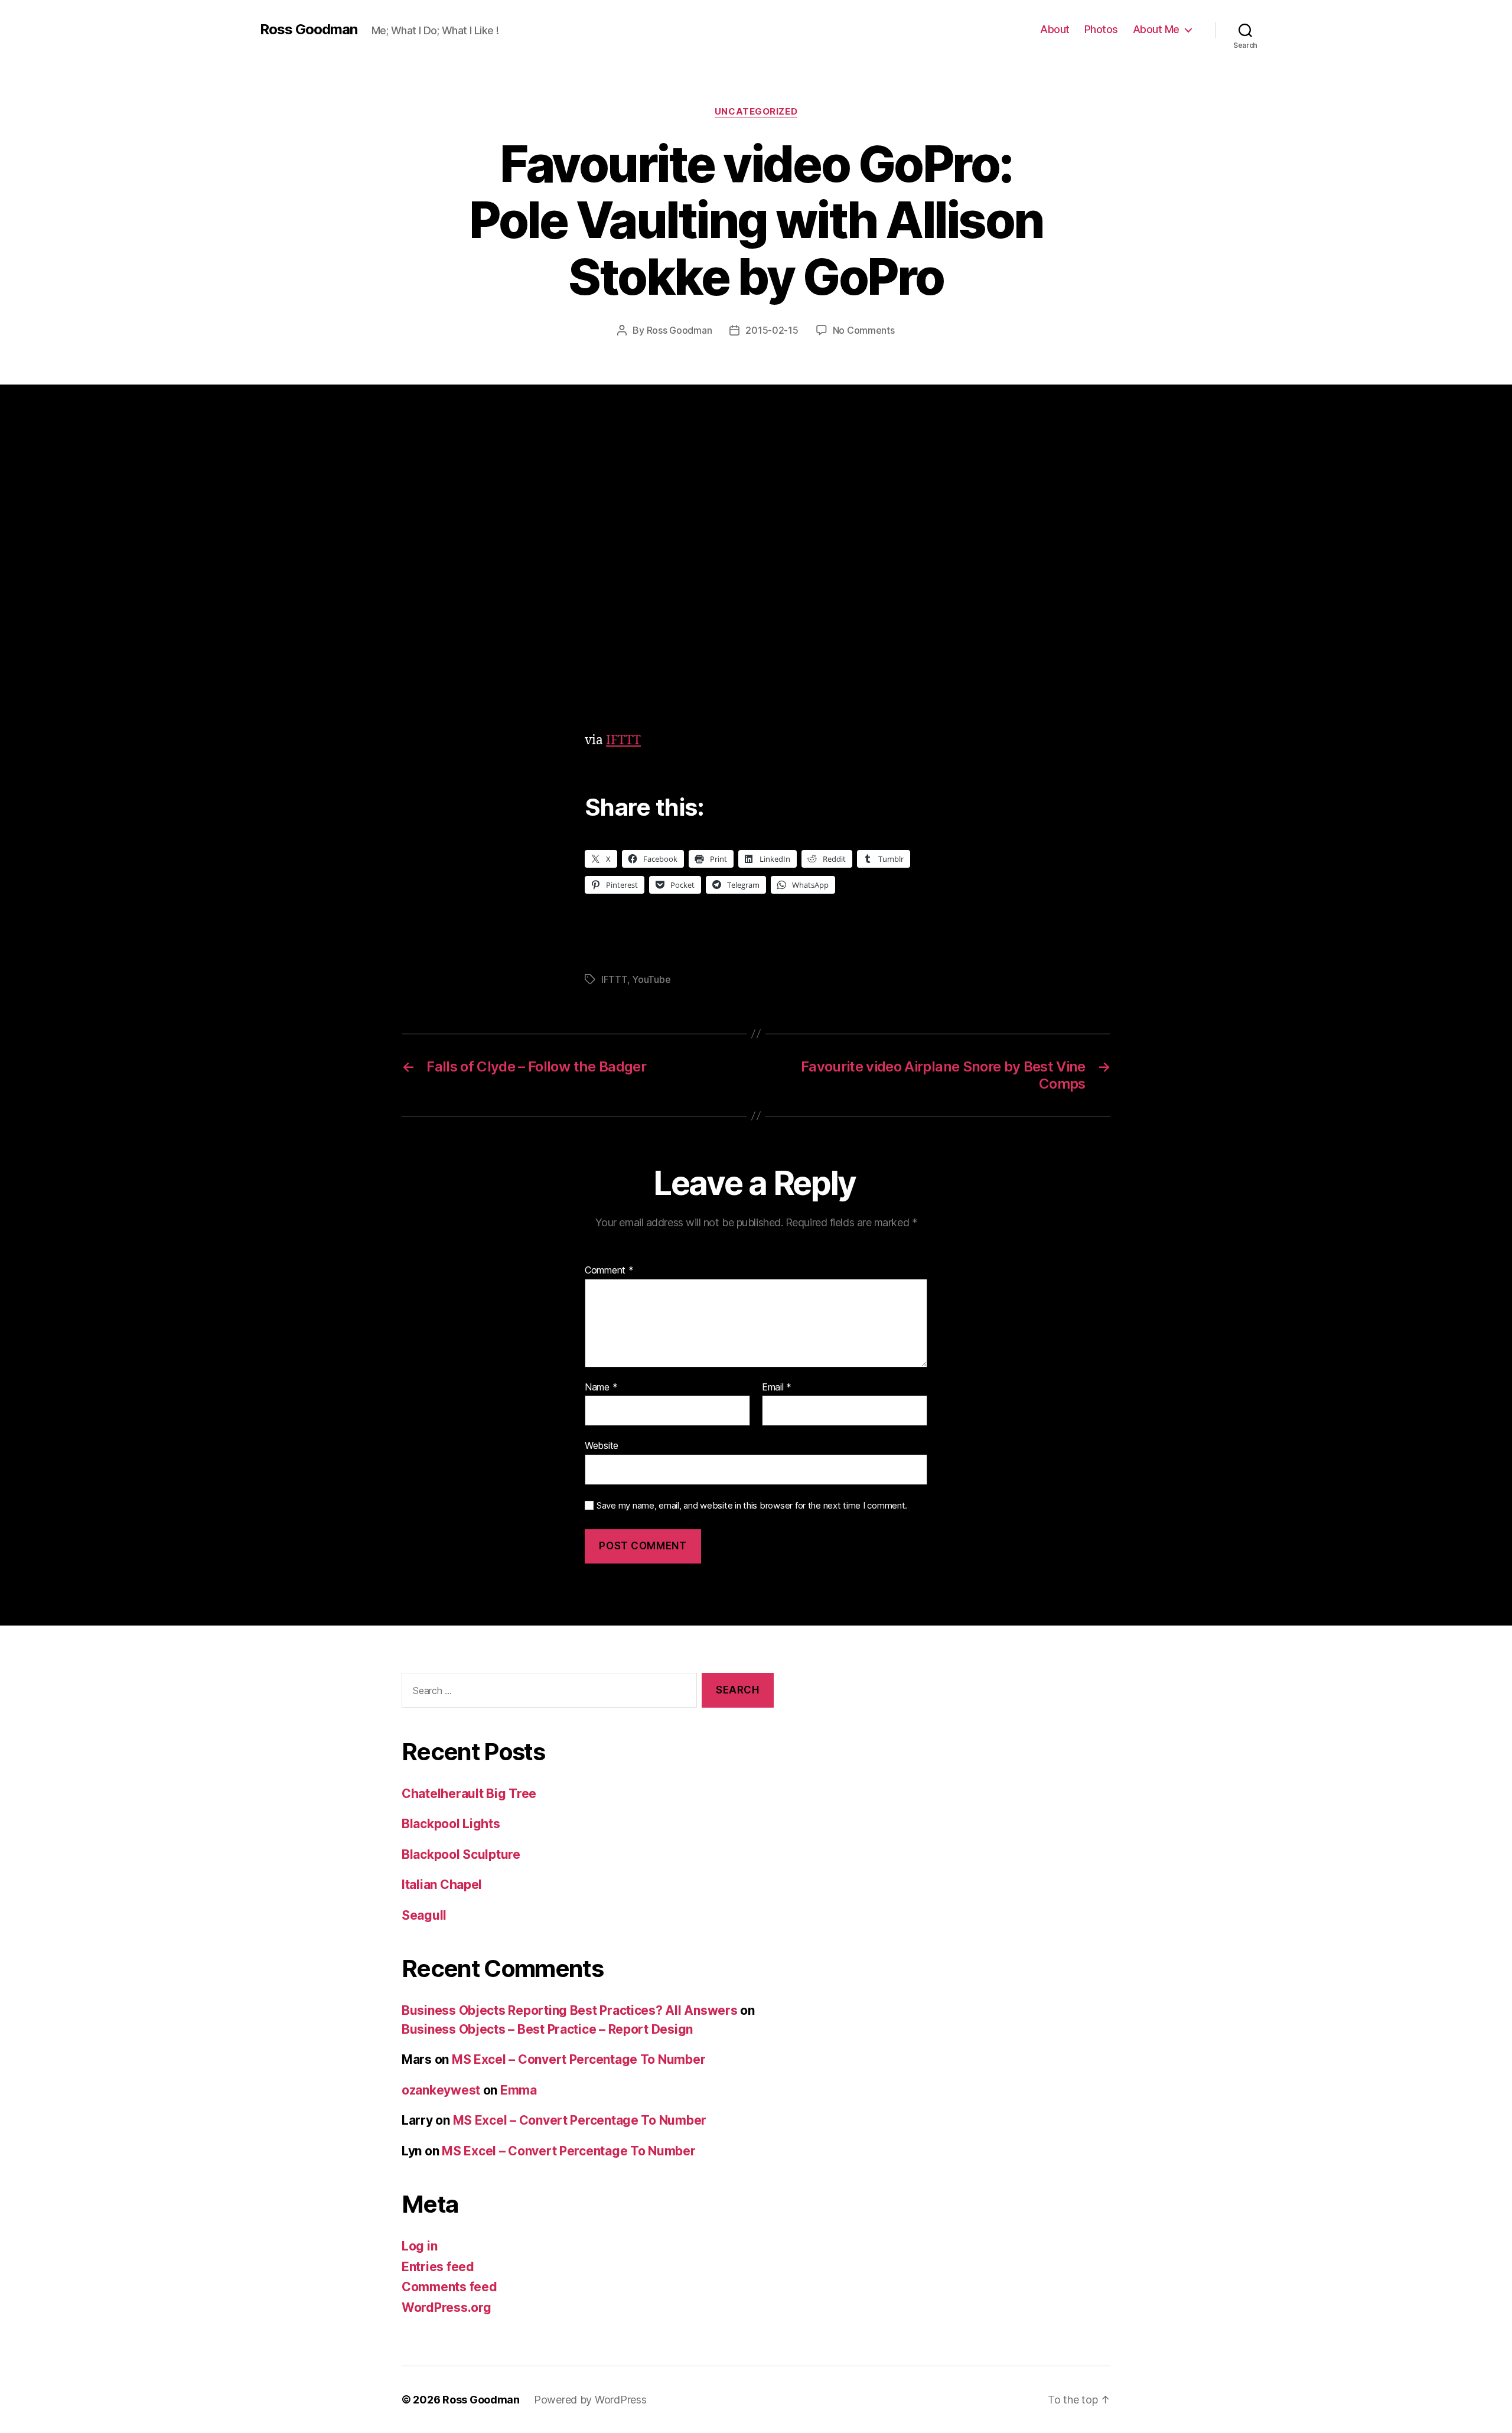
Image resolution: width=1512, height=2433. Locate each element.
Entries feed (438, 2267)
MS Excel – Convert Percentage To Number (579, 2059)
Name (601, 1388)
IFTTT (623, 740)
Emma (519, 2090)
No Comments (864, 330)
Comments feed (449, 2287)
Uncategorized (756, 112)
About (1055, 29)
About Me (1156, 29)
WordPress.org (447, 2307)
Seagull (424, 1915)
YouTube (651, 979)
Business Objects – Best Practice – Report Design (547, 2029)
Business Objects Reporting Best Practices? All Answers (569, 2010)
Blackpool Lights (451, 1824)
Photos (1101, 29)
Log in (419, 2246)
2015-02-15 (772, 330)
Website (602, 1445)
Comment (609, 1271)
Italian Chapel (442, 1885)
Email (777, 1388)
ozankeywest (441, 2090)
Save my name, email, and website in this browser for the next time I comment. (752, 1506)
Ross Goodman (309, 30)
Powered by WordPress (590, 2400)
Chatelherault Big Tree (469, 1794)
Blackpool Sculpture (461, 1854)
